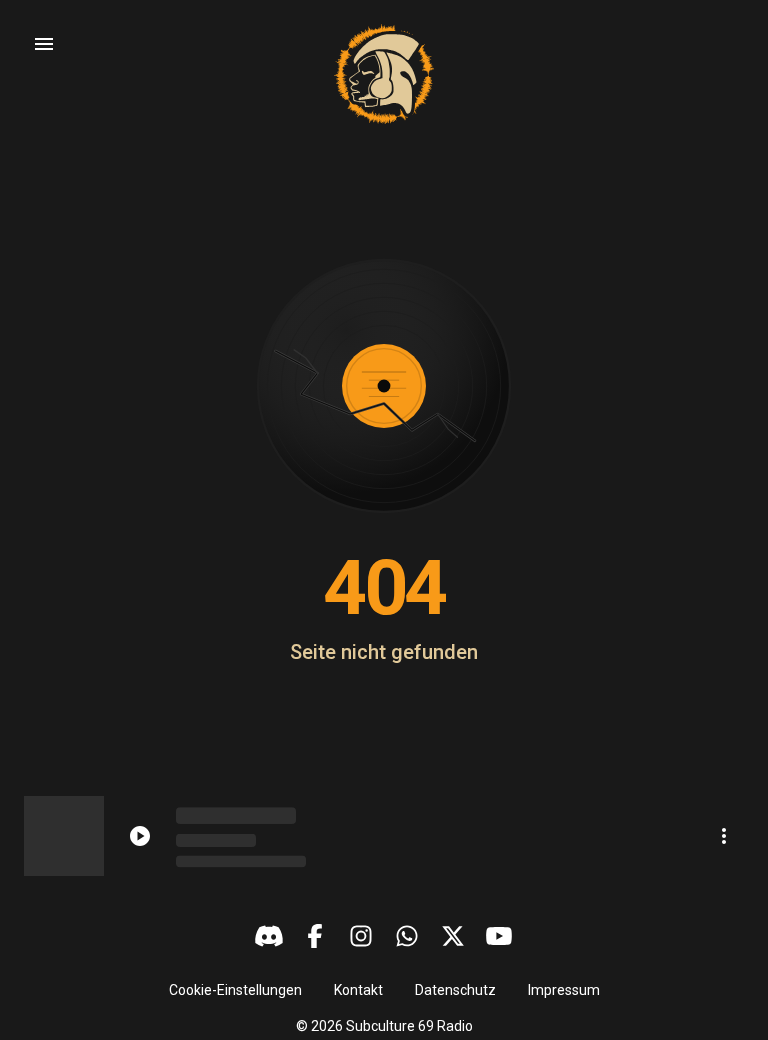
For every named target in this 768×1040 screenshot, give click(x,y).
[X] (453, 936)
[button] (235, 990)
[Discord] (269, 936)
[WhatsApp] (407, 936)
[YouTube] (499, 936)
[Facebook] (315, 936)
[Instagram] (361, 936)
